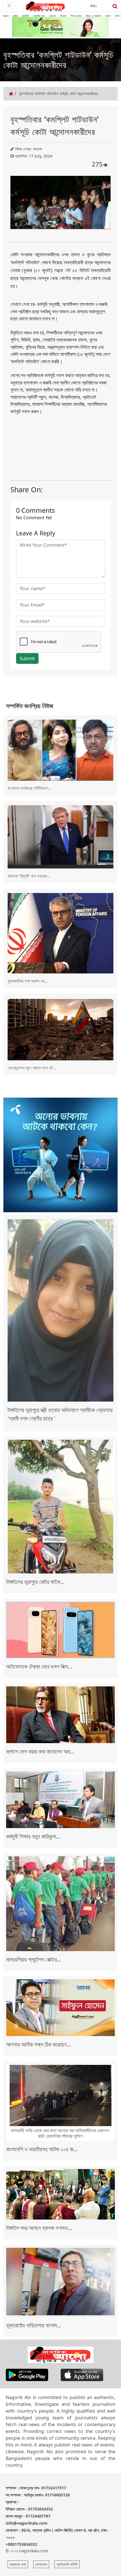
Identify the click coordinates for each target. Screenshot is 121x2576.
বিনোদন (63, 16)
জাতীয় (15, 16)
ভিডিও (94, 6)
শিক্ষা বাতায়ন (76, 16)
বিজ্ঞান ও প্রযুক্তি (93, 16)
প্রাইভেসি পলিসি (67, 2564)
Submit (27, 658)
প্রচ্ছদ (6, 16)
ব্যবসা (108, 16)
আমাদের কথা (18, 2564)
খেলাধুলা (52, 16)
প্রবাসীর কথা (39, 16)
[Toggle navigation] (9, 6)
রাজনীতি (25, 16)
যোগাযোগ (41, 2564)
